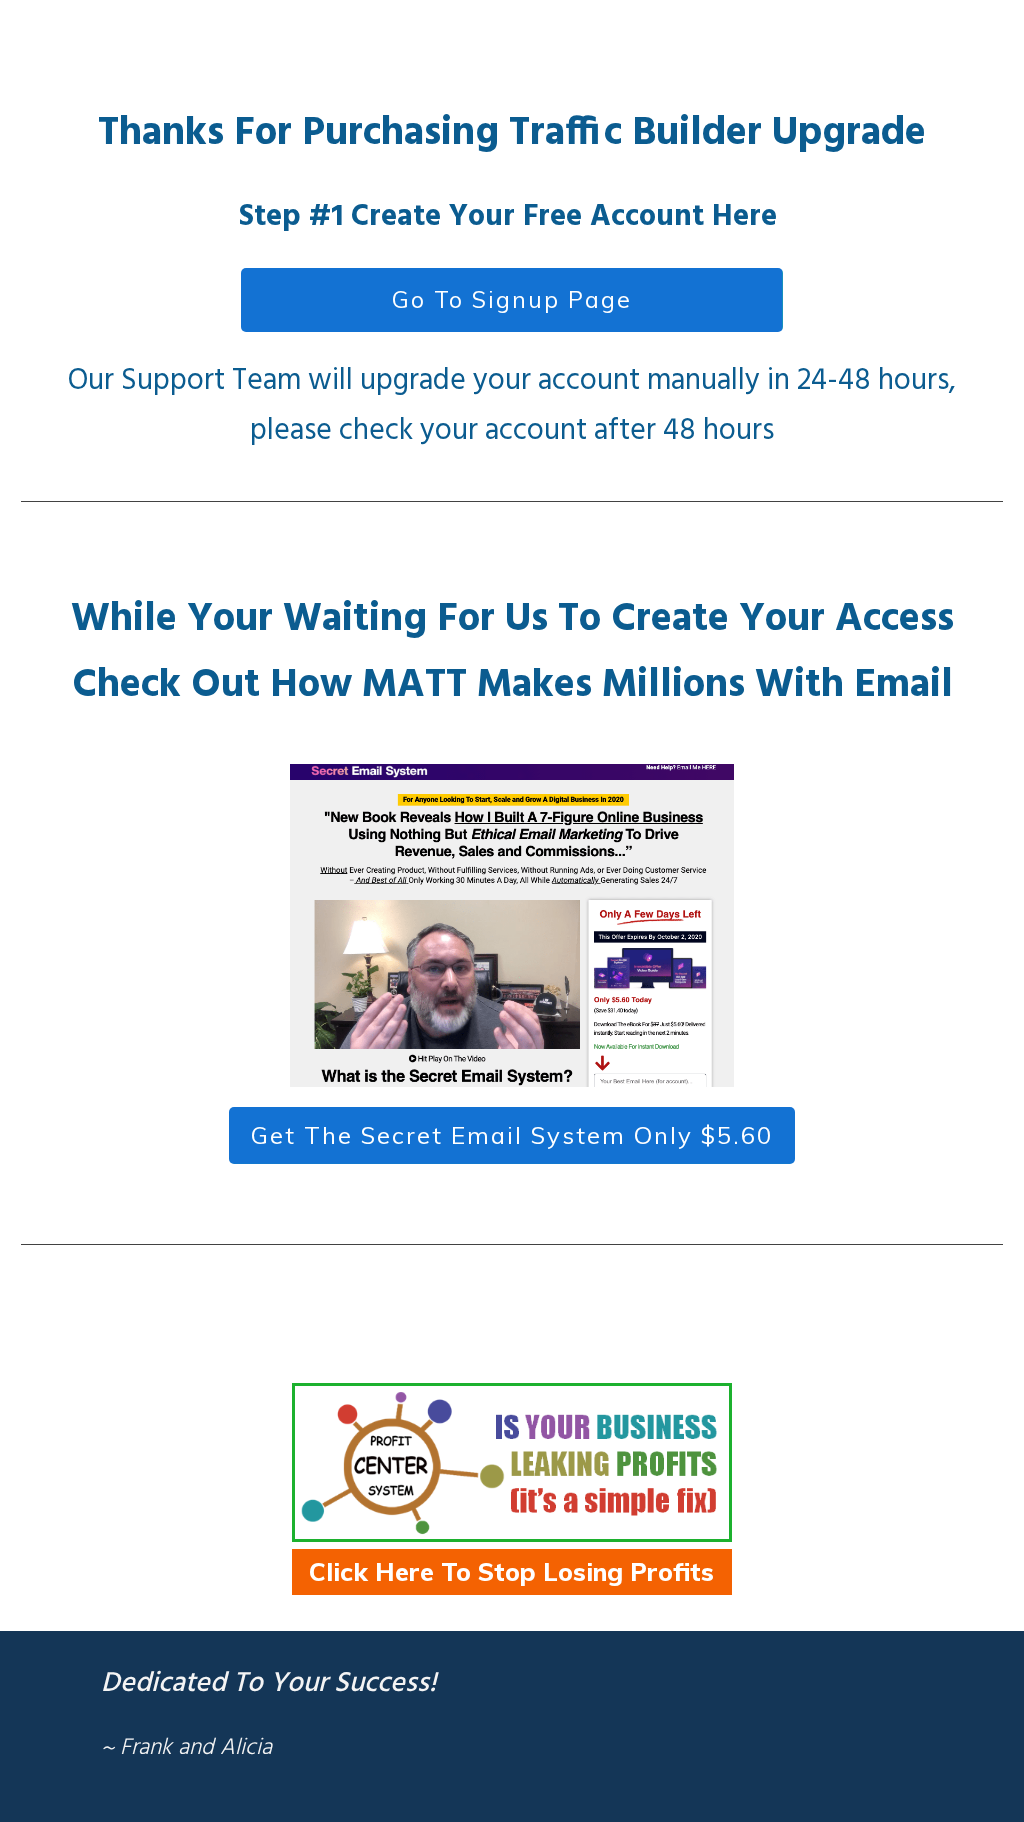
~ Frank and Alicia (186, 1748)
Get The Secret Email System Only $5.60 (512, 1135)
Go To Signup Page (512, 300)
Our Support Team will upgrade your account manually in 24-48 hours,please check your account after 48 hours (512, 406)
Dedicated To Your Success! (268, 1683)
